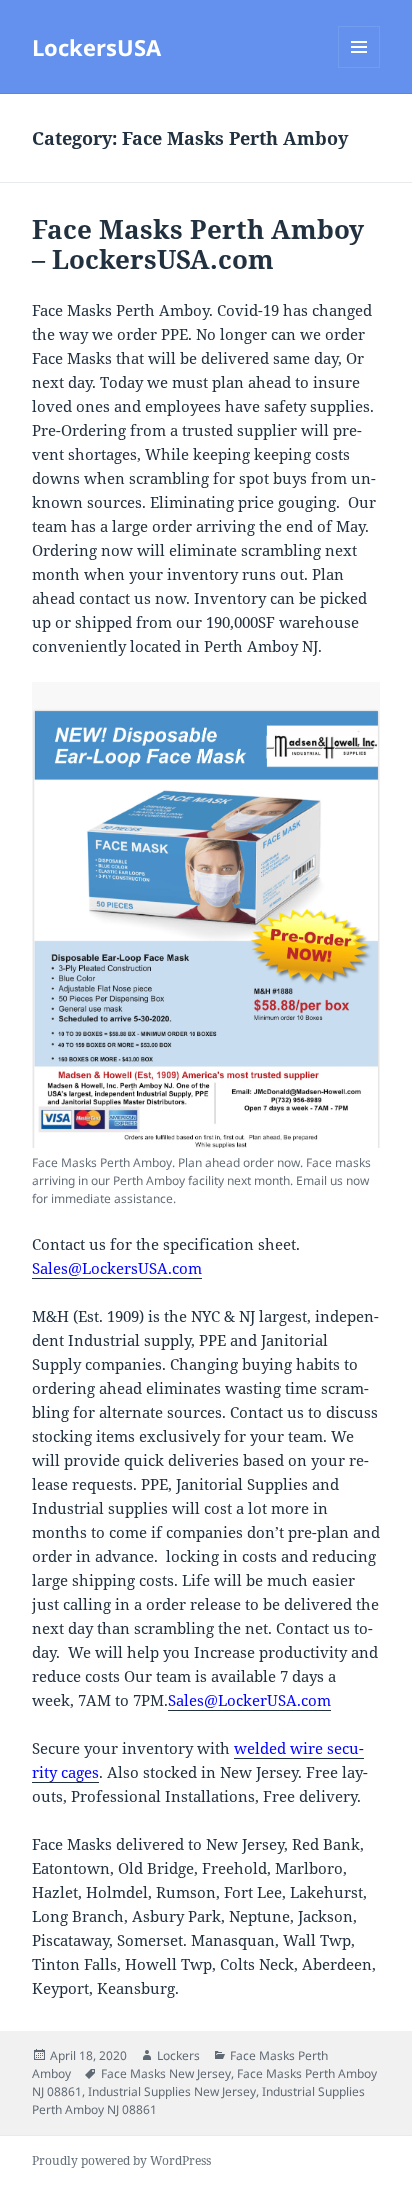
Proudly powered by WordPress (121, 2160)
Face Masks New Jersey (166, 2073)
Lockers (178, 2055)
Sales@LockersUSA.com (117, 1268)
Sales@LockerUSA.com (249, 1700)
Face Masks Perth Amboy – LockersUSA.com (198, 244)
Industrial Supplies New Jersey (172, 2091)
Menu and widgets (359, 67)
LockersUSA (96, 47)
